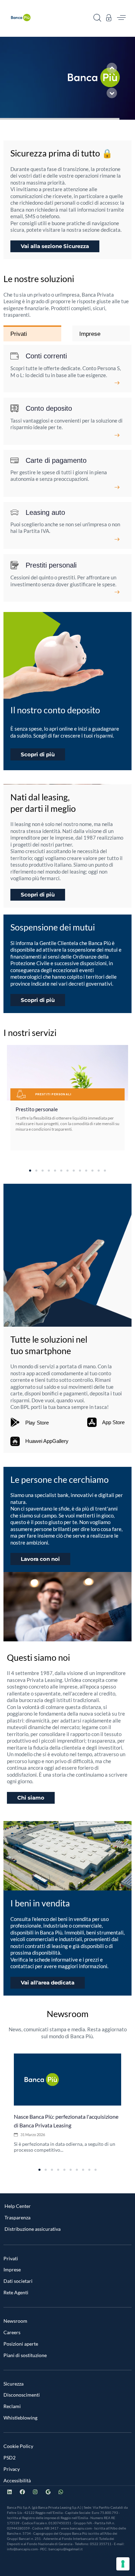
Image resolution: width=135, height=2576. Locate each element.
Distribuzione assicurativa (33, 2229)
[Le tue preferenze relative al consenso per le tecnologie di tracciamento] (123, 2564)
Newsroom (15, 2321)
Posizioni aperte (21, 2344)
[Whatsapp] (61, 2492)
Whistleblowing (20, 2418)
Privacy (12, 2469)
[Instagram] (35, 2492)
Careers (12, 2332)
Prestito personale (37, 1109)
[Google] (48, 2492)
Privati (11, 2258)
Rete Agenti (16, 2292)
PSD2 (10, 2458)
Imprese (12, 2269)
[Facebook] (22, 2492)
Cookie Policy (18, 2446)
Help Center (18, 2206)
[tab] (32, 334)
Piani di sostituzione (25, 2355)
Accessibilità (17, 2480)
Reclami (12, 2406)
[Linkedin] (10, 2492)
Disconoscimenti (22, 2395)
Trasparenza (17, 2217)
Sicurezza (13, 2384)
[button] (97, 18)
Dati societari (18, 2281)
